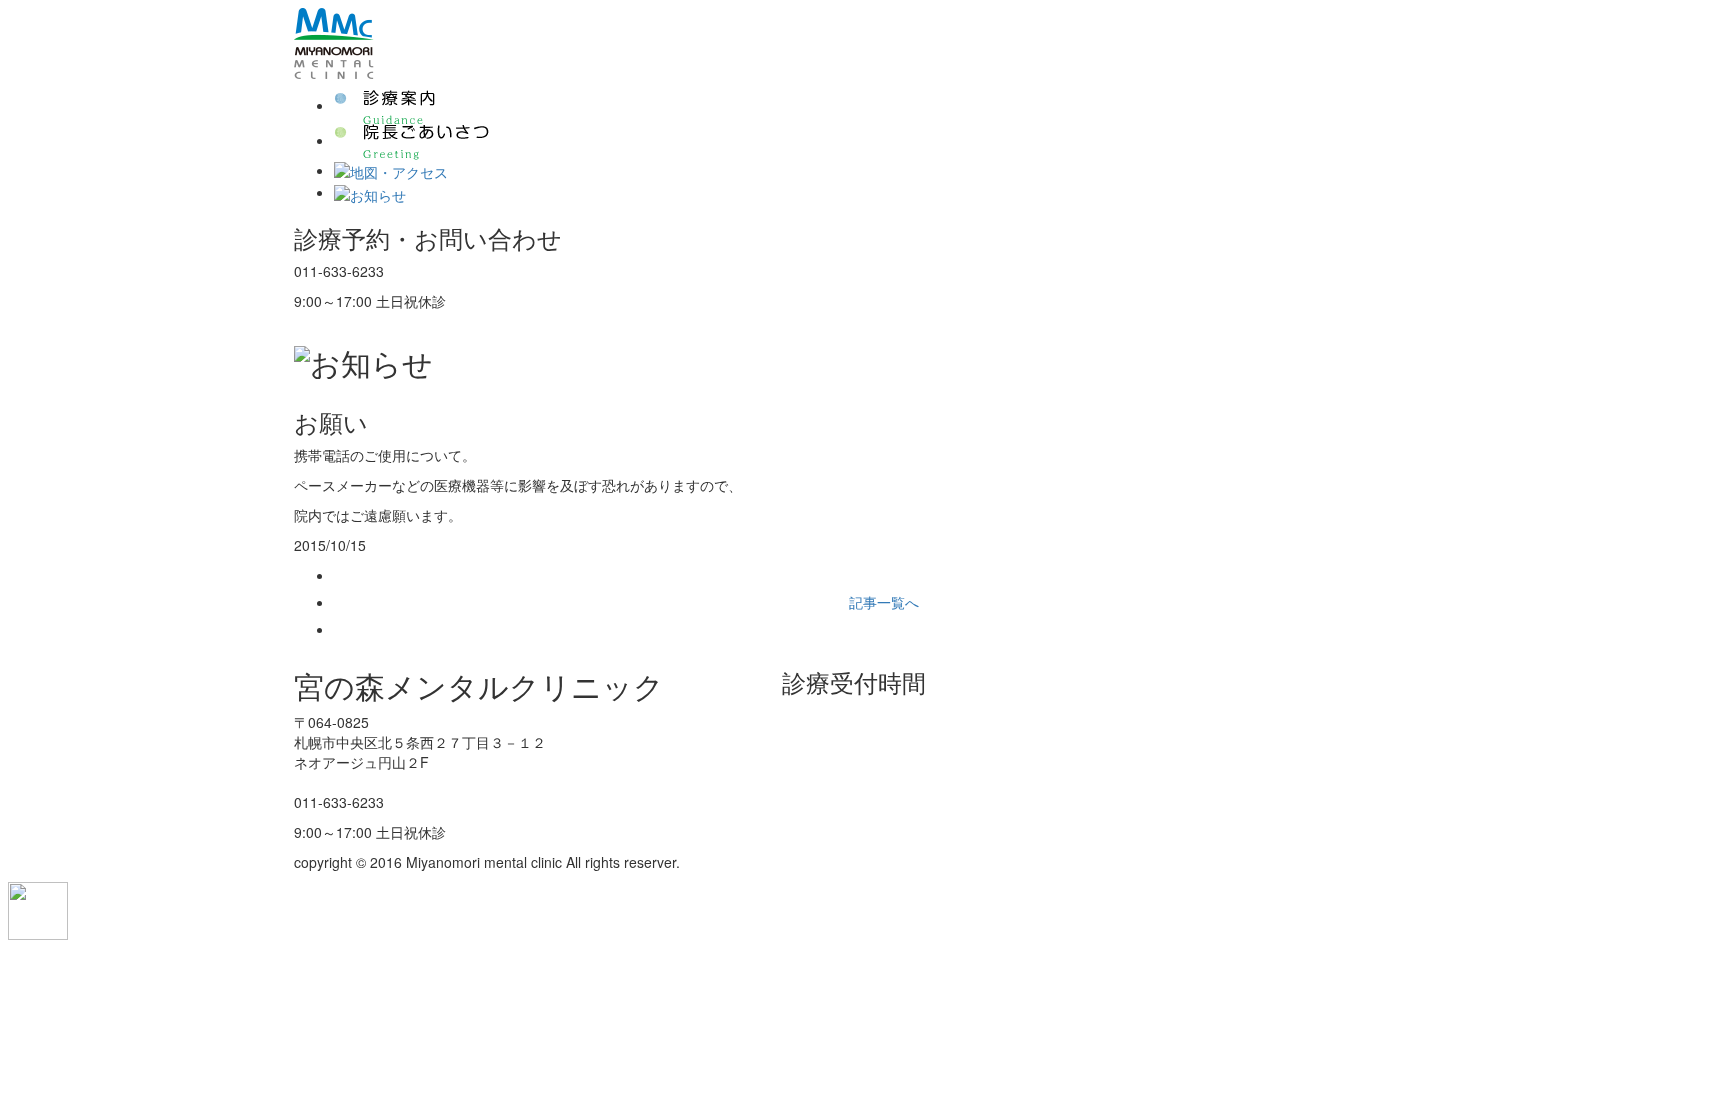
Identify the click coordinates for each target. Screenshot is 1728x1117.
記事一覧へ (884, 602)
